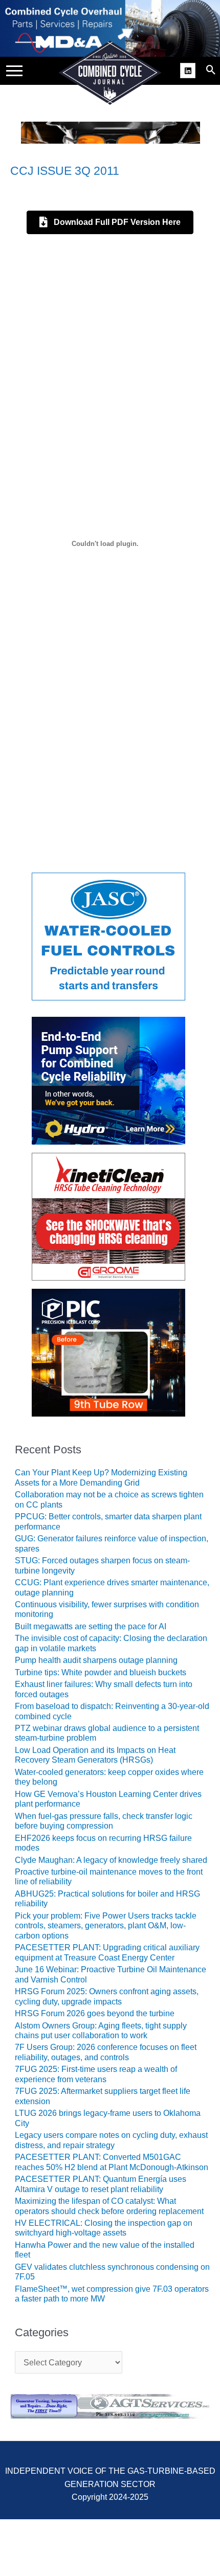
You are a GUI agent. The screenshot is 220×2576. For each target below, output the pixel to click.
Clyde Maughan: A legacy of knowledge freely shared (111, 1860)
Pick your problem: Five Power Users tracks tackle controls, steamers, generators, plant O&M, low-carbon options (106, 1926)
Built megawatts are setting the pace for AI (91, 1626)
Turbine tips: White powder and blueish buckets (101, 1672)
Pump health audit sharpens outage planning (96, 1660)
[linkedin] (189, 70)
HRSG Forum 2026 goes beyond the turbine (95, 2013)
